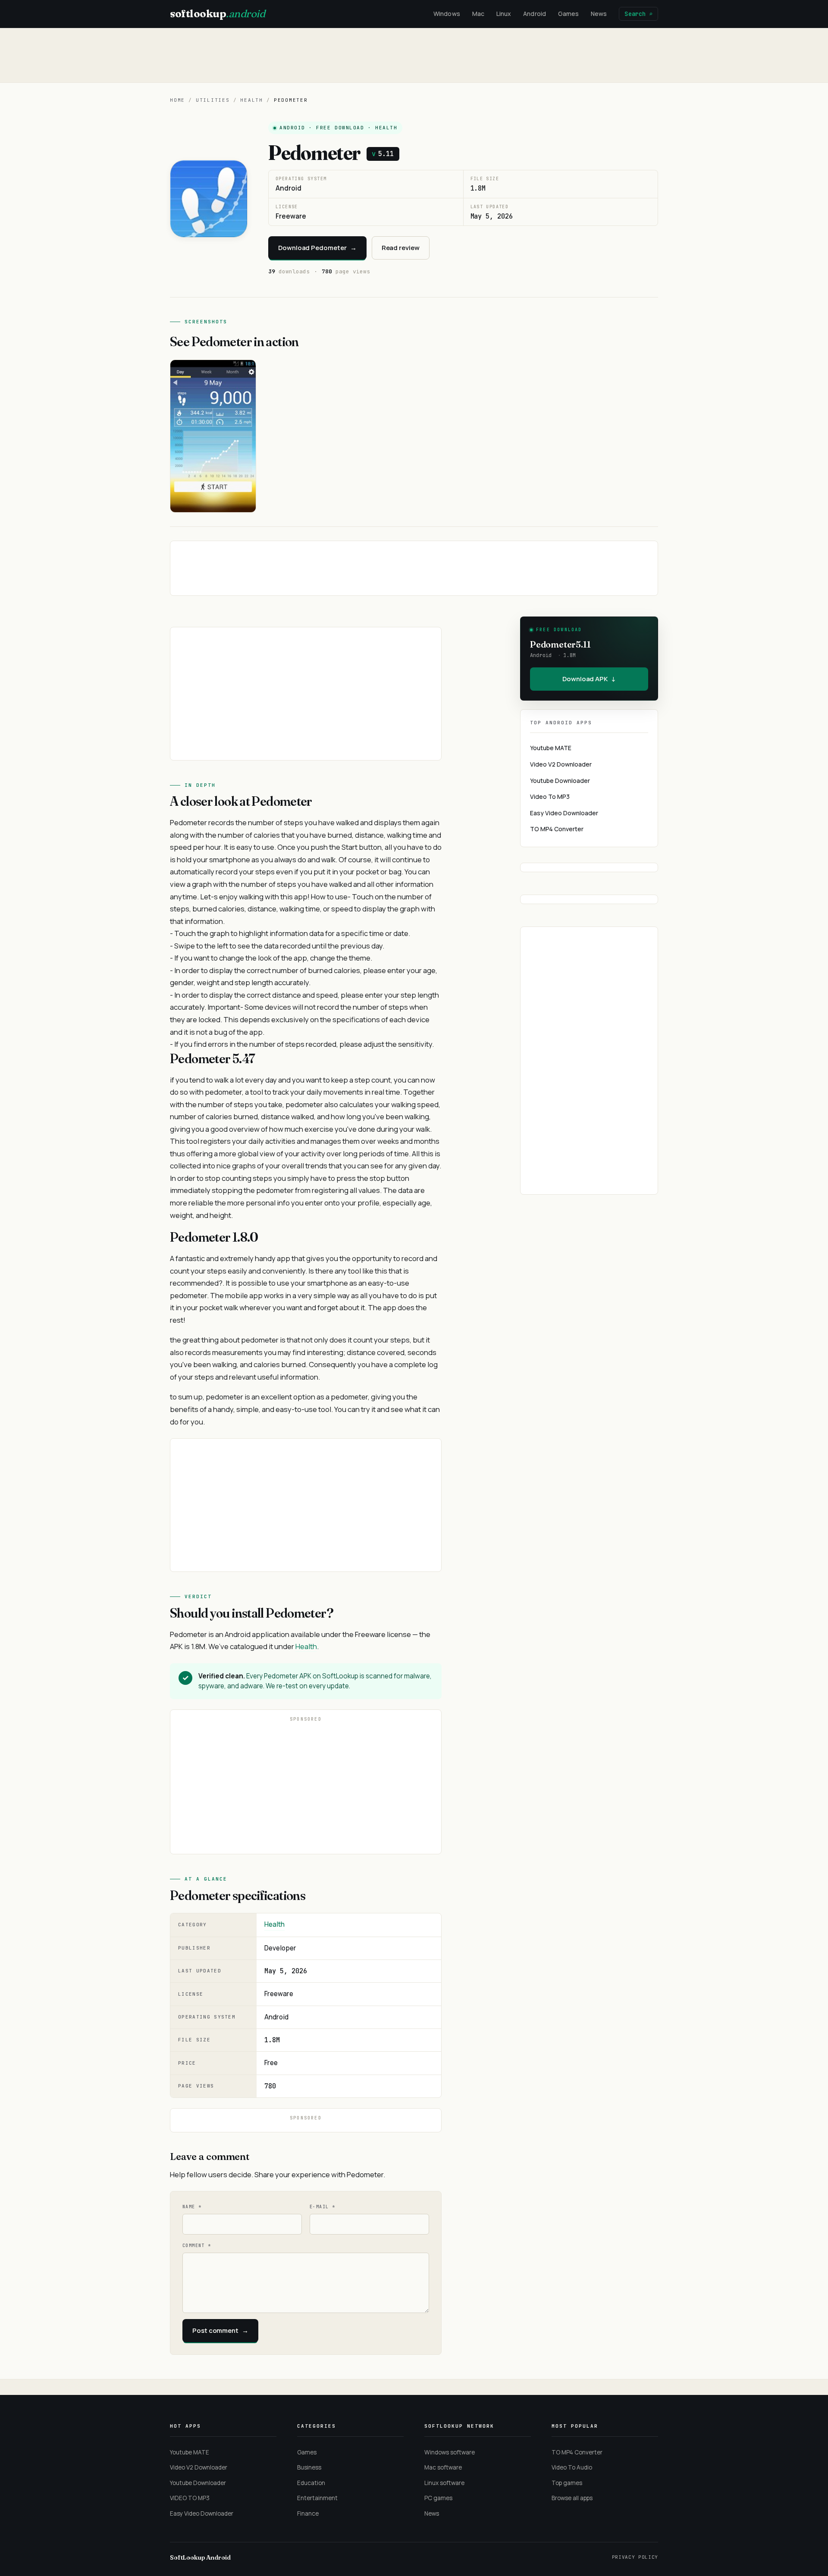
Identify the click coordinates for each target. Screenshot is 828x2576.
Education (311, 2483)
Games (568, 14)
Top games (567, 2483)
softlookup (217, 14)
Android (535, 14)
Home (177, 100)
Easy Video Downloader (564, 813)
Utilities (213, 100)
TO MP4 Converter (557, 829)
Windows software (450, 2452)
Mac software (443, 2467)
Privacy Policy (635, 2557)
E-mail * (322, 2207)
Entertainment (317, 2498)
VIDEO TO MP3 (190, 2498)
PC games (438, 2498)
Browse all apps (572, 2498)
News (599, 14)
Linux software (444, 2483)
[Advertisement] (414, 55)
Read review (401, 248)
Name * (192, 2207)
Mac (478, 14)
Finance (308, 2513)
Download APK (589, 679)
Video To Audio (572, 2467)
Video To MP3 (550, 797)
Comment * (197, 2246)
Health (252, 100)
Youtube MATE (551, 748)
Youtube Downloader (560, 781)
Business (309, 2467)
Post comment (220, 2330)
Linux (504, 14)
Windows (447, 14)
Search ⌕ (638, 14)
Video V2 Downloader (561, 764)
